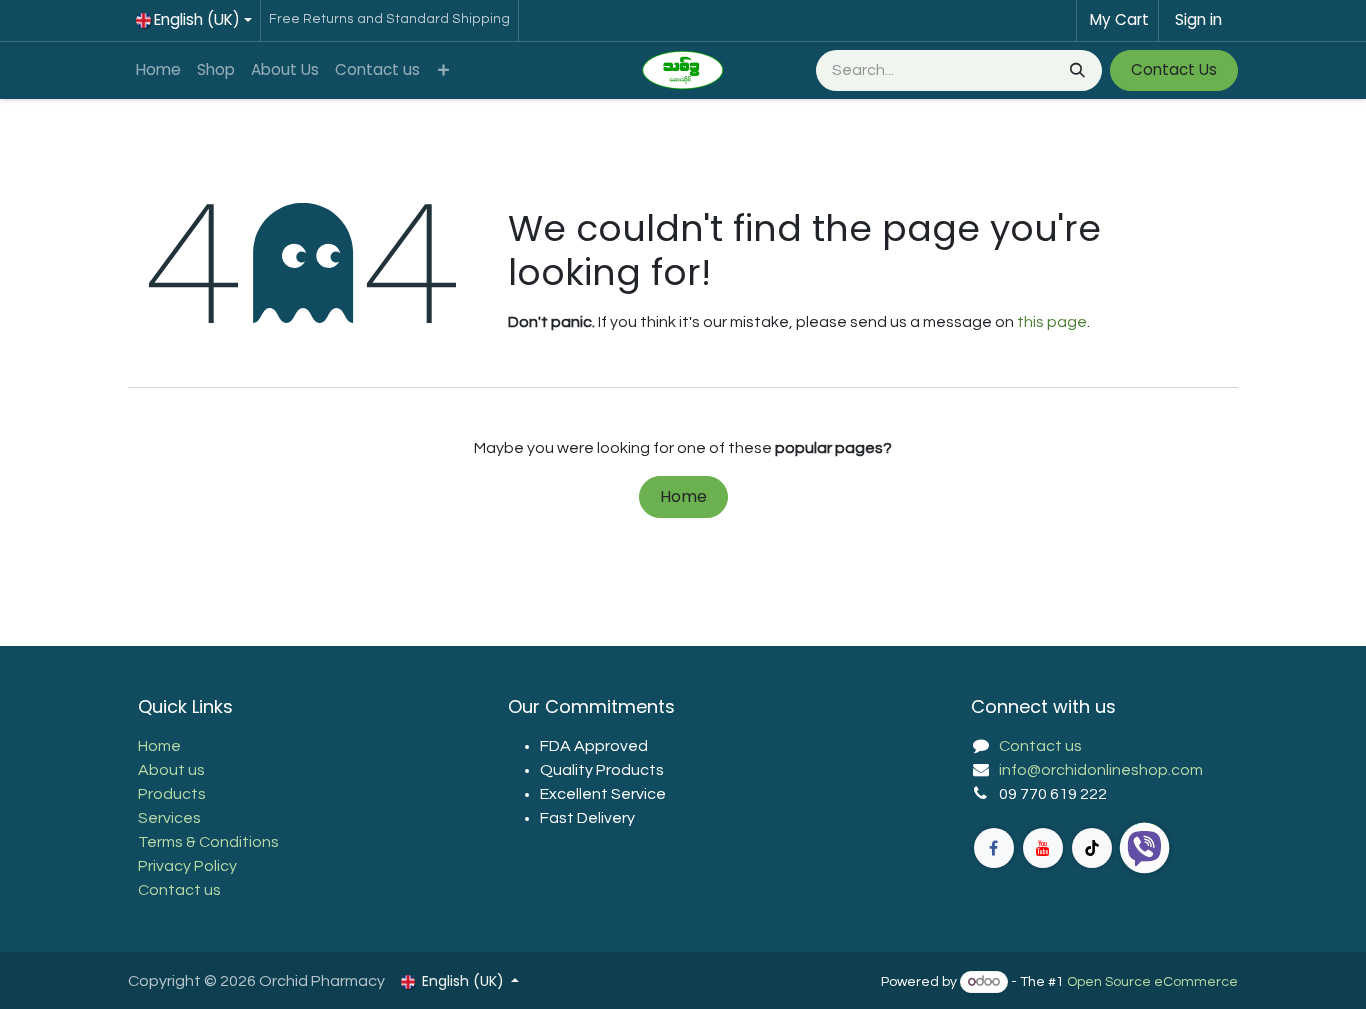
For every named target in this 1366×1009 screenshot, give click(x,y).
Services (169, 818)
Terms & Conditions (208, 842)
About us (171, 770)
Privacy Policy (187, 866)
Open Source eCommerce (1152, 982)
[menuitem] (158, 70)
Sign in (1198, 19)
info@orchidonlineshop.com (1101, 770)
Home (683, 496)
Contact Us (1174, 69)
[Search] (1075, 70)
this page (1052, 322)
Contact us (179, 890)
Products (172, 794)
